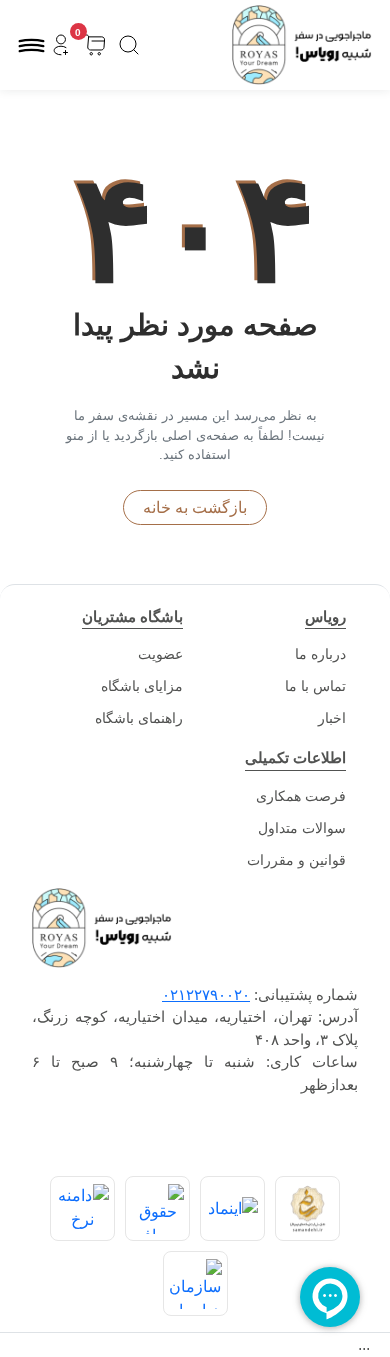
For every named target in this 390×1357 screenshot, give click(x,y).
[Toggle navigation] (31, 45)
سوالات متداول (302, 828)
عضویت (160, 654)
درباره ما (320, 654)
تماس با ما (315, 686)
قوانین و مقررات (296, 860)
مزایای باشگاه (142, 686)
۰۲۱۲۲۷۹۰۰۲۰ (206, 994)
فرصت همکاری (301, 796)
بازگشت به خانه (195, 507)
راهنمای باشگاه (139, 718)
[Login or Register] (61, 45)
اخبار (332, 718)
